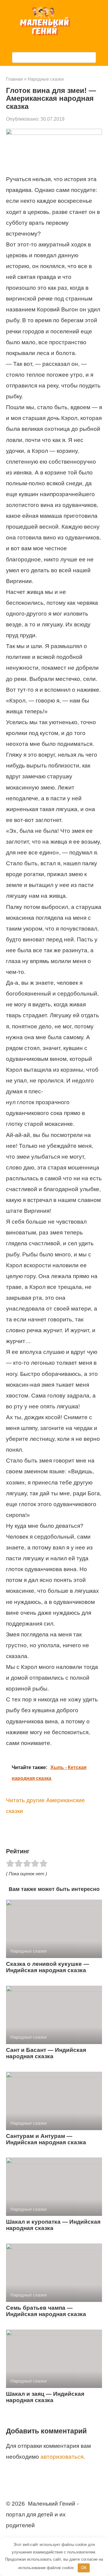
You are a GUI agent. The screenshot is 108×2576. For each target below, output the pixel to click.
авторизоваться (62, 2457)
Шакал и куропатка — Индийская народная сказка (53, 2225)
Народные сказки (46, 79)
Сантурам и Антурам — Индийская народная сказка (46, 2139)
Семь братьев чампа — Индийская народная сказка (46, 2311)
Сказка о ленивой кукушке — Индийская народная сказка (48, 1967)
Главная (14, 79)
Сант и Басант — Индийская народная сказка (46, 2053)
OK (84, 2568)
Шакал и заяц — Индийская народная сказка (45, 2397)
